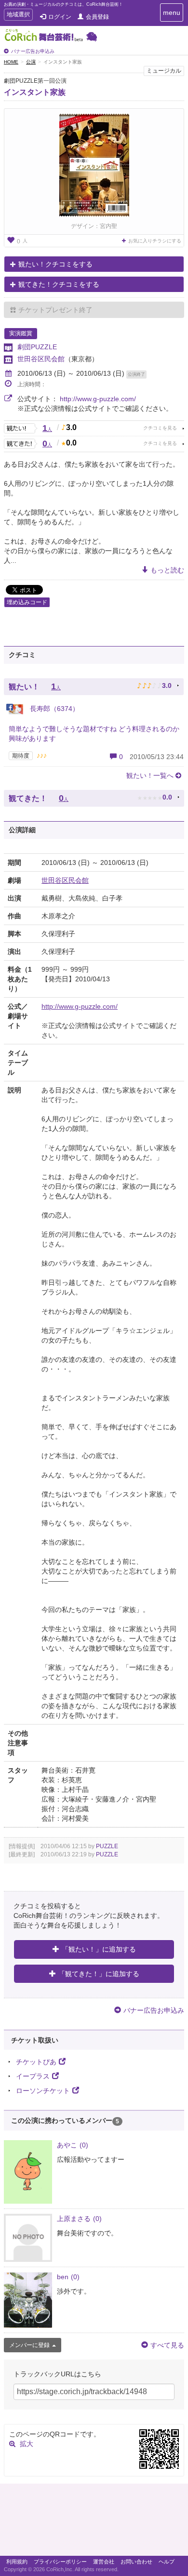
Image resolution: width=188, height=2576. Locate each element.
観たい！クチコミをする (55, 264)
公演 (31, 62)
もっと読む (167, 570)
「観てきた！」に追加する (99, 1974)
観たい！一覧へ (150, 775)
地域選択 (18, 16)
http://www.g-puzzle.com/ (98, 399)
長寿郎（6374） (54, 709)
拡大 (27, 2444)
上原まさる (79, 2219)
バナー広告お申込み (33, 51)
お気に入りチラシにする (155, 241)
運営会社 (104, 2562)
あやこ (73, 2145)
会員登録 (97, 17)
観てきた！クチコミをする (59, 284)
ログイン (60, 17)
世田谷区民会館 (41, 359)
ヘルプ (167, 2562)
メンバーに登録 (29, 2345)
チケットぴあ (36, 2062)
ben (68, 2277)
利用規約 (17, 2562)
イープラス (33, 2076)
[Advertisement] (94, 2522)
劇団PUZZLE (37, 347)
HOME (11, 62)
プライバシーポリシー (60, 2562)
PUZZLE (107, 1846)
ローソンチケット (43, 2091)
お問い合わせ (136, 2562)
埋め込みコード (27, 602)
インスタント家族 (35, 92)
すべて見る (167, 2345)
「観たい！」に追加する (99, 1949)
